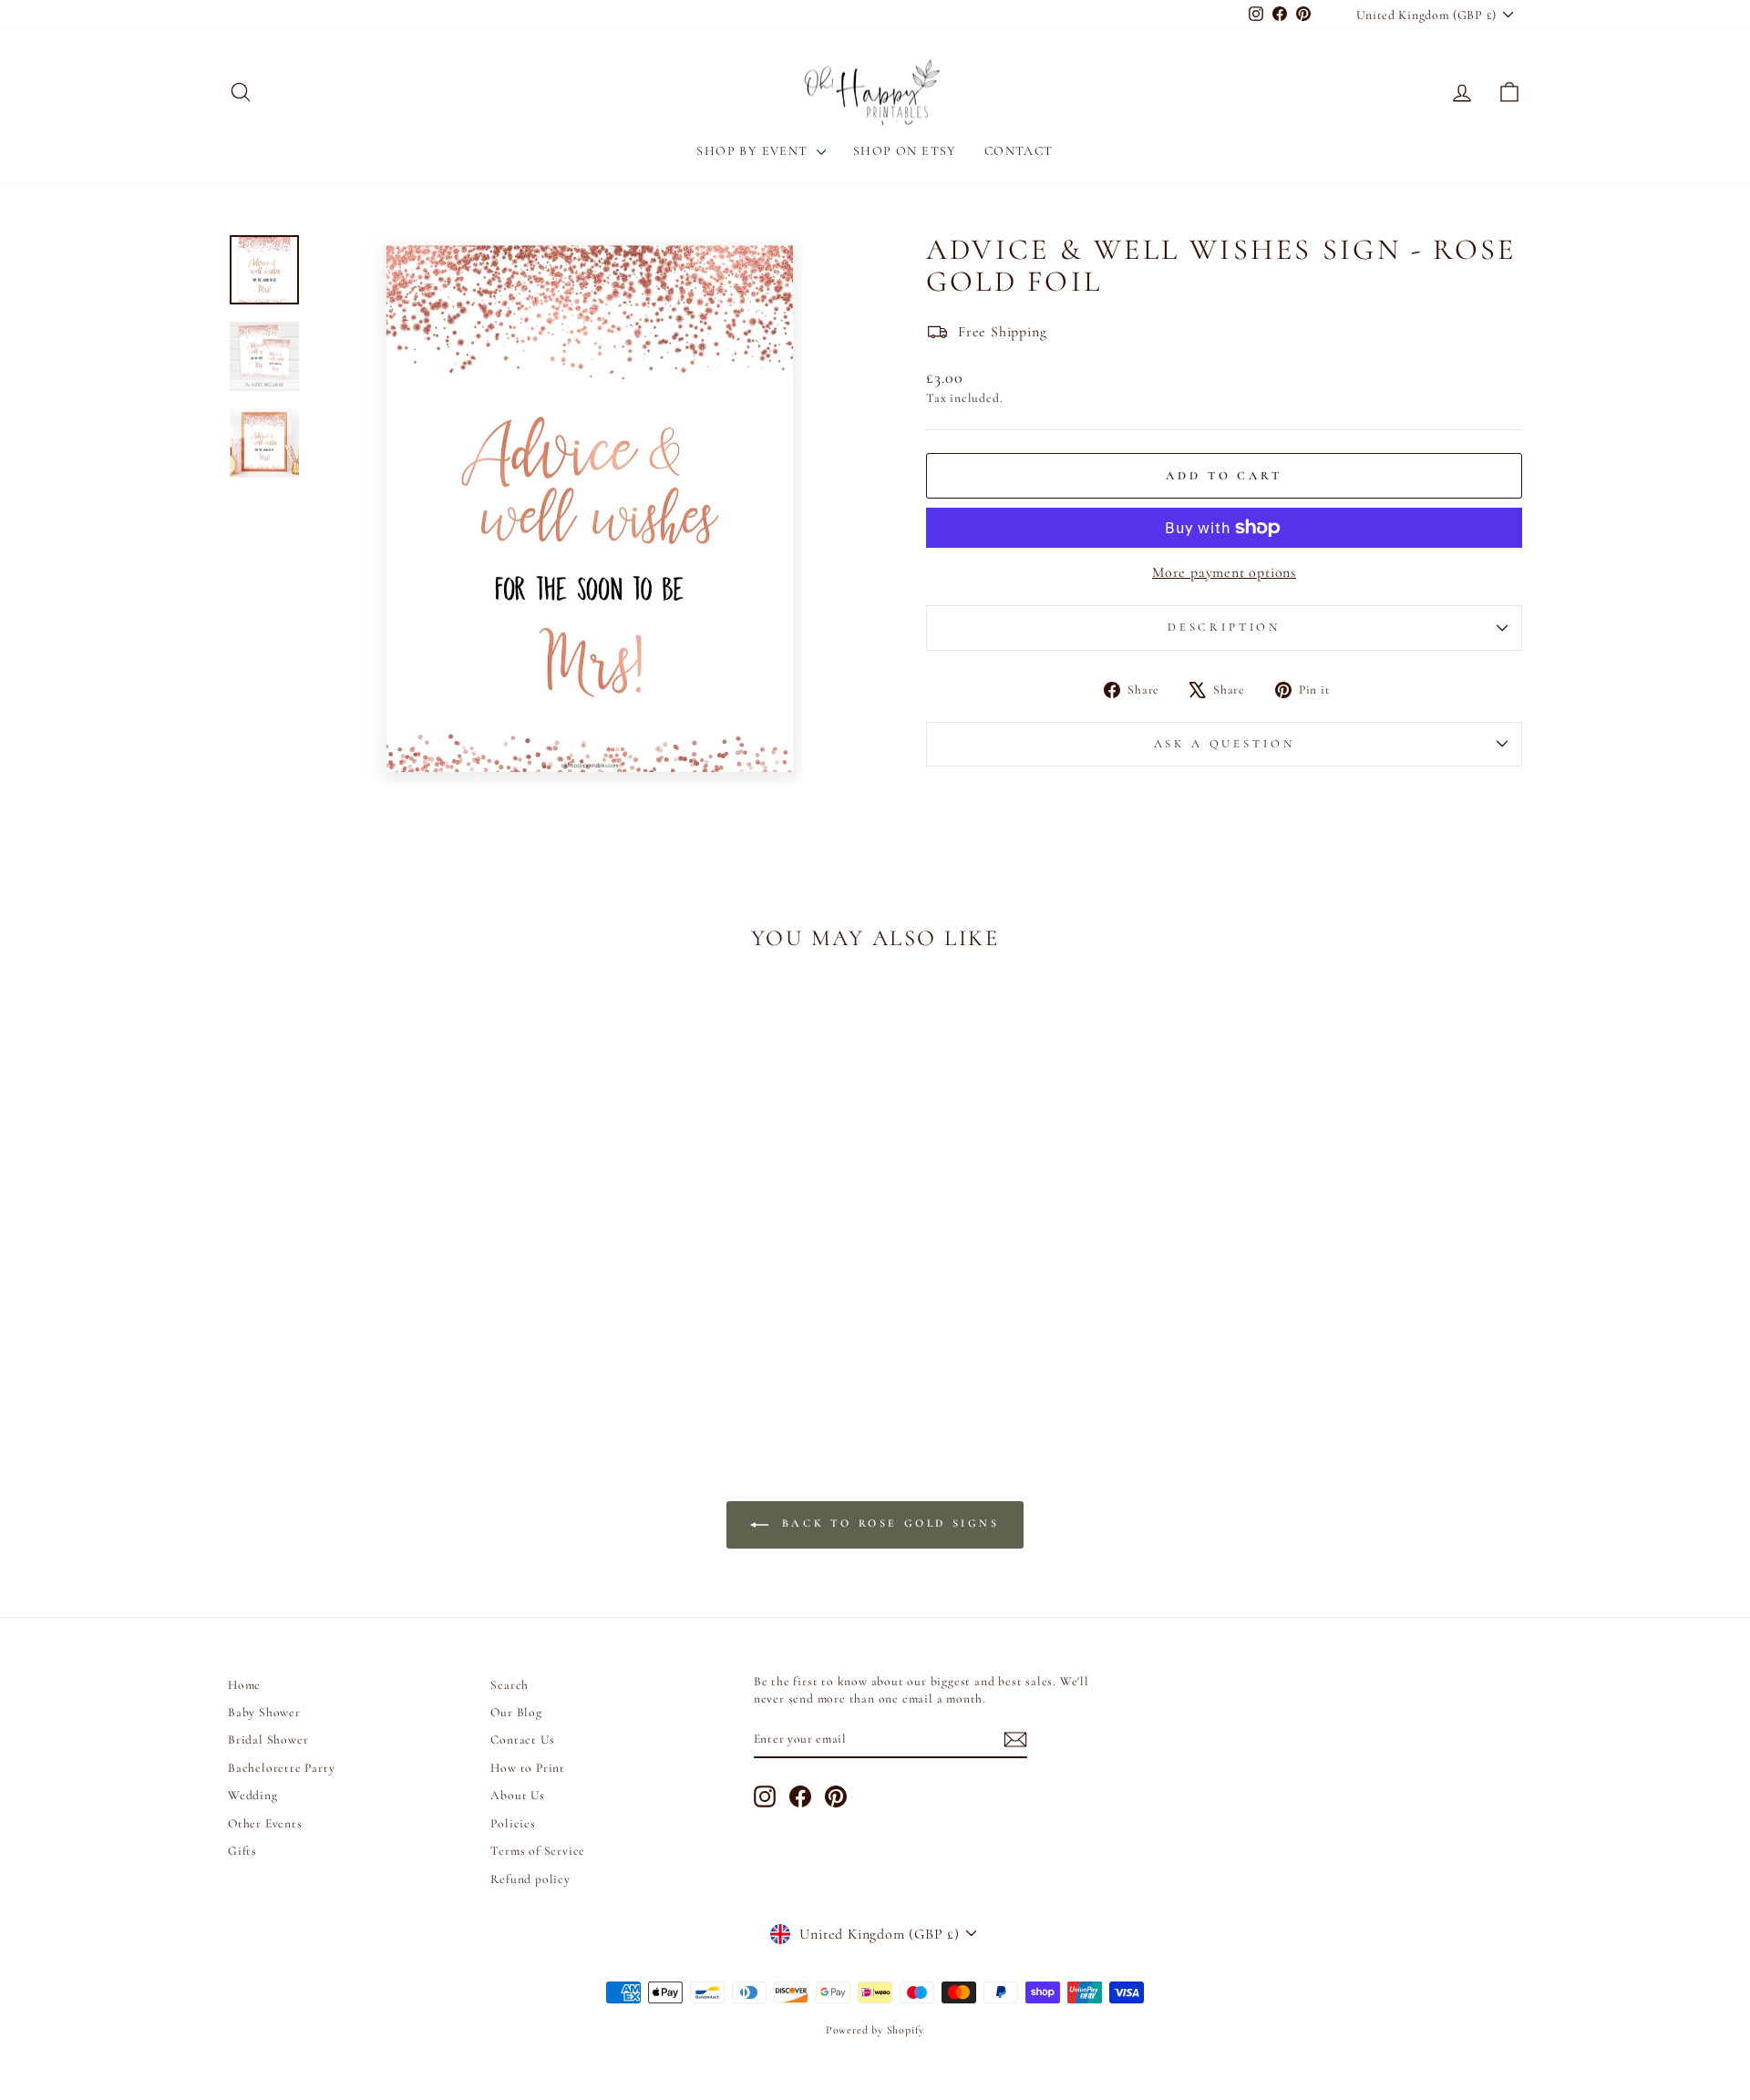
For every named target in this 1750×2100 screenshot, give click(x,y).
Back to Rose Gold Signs (887, 1523)
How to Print (528, 1768)
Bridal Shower (268, 1740)
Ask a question (1225, 744)
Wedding (253, 1795)
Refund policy (530, 1879)
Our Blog (516, 1712)
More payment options (1224, 572)
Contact (1019, 151)
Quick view (382, 1285)
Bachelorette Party (281, 1768)
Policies (513, 1823)
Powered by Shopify (875, 2030)
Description (1224, 627)
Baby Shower (264, 1712)
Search (510, 1685)
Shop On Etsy (905, 151)
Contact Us (522, 1740)
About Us (517, 1795)
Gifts (242, 1851)
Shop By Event (754, 151)
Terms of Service (538, 1851)
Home (244, 1685)
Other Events (265, 1823)
